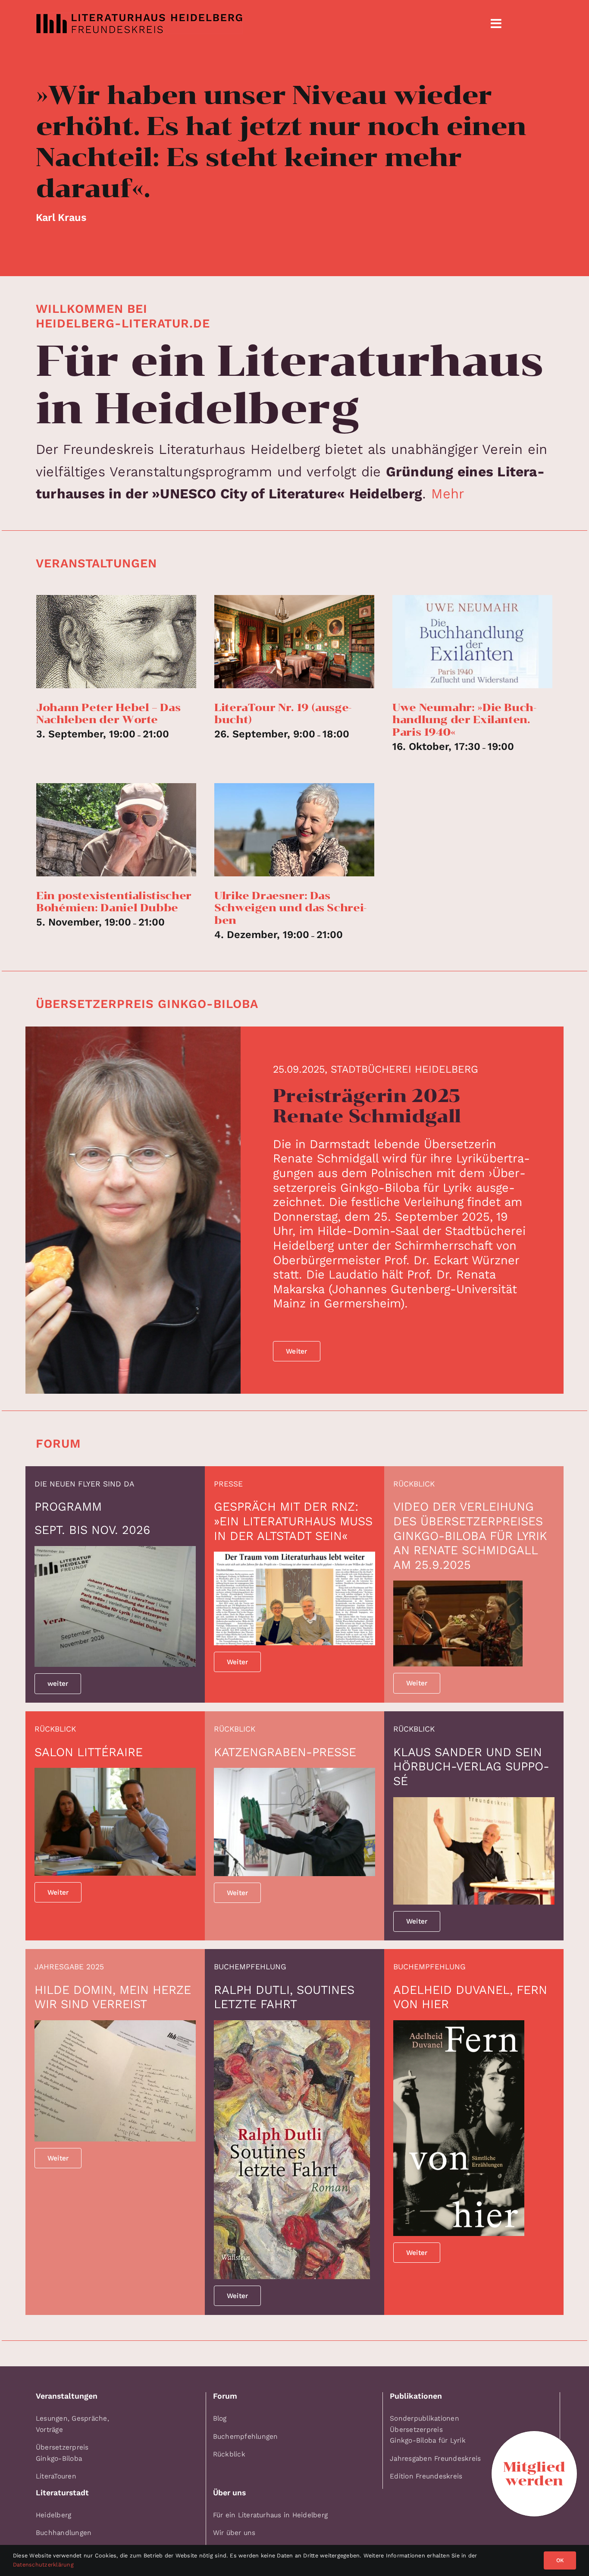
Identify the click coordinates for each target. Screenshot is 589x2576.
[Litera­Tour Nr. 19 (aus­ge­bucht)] (294, 642)
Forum (58, 1444)
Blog (220, 2418)
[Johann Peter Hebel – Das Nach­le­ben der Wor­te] (116, 642)
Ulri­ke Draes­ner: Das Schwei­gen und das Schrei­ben (290, 908)
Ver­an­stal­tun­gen (96, 563)
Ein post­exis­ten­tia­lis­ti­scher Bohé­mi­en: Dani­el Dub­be (114, 902)
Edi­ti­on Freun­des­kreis (426, 2476)
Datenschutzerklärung (43, 2565)
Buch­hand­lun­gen (64, 2533)
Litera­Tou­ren (56, 2476)
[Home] (250, 23)
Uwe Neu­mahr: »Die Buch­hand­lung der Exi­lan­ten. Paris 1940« (464, 720)
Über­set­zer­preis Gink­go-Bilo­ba (147, 1004)
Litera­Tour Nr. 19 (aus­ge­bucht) (283, 714)
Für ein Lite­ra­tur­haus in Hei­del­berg (270, 2515)
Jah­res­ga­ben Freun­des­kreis (435, 2458)
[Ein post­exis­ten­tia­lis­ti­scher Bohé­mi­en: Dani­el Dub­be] (116, 830)
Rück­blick (229, 2454)
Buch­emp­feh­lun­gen (246, 2436)
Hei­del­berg (53, 2515)
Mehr (448, 494)
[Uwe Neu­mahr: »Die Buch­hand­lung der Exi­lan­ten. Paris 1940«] (472, 642)
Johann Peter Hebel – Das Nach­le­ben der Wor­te (108, 714)
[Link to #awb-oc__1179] (496, 24)
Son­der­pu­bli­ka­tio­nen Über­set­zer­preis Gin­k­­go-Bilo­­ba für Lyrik (428, 2429)
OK (560, 2560)
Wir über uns (234, 2533)
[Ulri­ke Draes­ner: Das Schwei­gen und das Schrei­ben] (294, 830)
